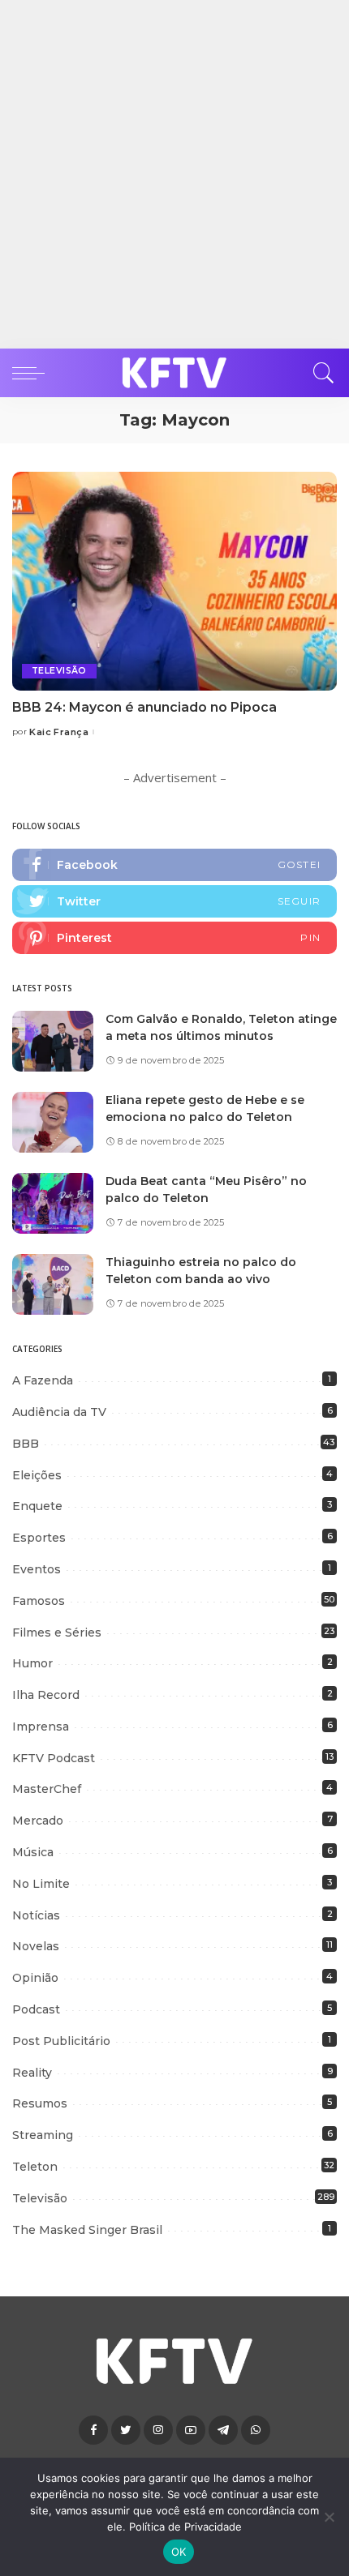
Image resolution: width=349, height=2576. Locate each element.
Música (33, 1852)
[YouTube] (191, 2430)
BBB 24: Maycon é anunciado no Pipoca (144, 707)
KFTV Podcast (54, 1758)
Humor (32, 1663)
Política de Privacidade (185, 2527)
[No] (329, 2517)
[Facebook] (174, 865)
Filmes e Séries (57, 1632)
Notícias (36, 1915)
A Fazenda (43, 1380)
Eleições (37, 1475)
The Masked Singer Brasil (87, 2230)
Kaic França (59, 732)
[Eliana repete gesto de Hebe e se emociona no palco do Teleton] (53, 1122)
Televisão (59, 671)
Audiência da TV (59, 1412)
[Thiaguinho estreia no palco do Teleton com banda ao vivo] (53, 1284)
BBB (26, 1444)
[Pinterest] (174, 938)
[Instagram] (158, 2430)
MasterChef (47, 1789)
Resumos (40, 2103)
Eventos (37, 1569)
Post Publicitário (61, 2041)
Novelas (36, 1946)
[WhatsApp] (256, 2430)
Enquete (37, 1506)
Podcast (36, 2009)
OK (179, 2552)
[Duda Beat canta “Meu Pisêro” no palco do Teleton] (53, 1203)
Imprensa (41, 1727)
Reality (32, 2073)
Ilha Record (46, 1695)
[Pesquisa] (320, 373)
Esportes (39, 1538)
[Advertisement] (174, 174)
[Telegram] (223, 2430)
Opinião (35, 1978)
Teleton (35, 2167)
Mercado (38, 1821)
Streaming (43, 2135)
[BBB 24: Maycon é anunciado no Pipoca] (174, 581)
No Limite (41, 1884)
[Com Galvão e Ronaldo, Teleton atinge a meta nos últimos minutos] (53, 1041)
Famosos (39, 1601)
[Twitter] (174, 901)
